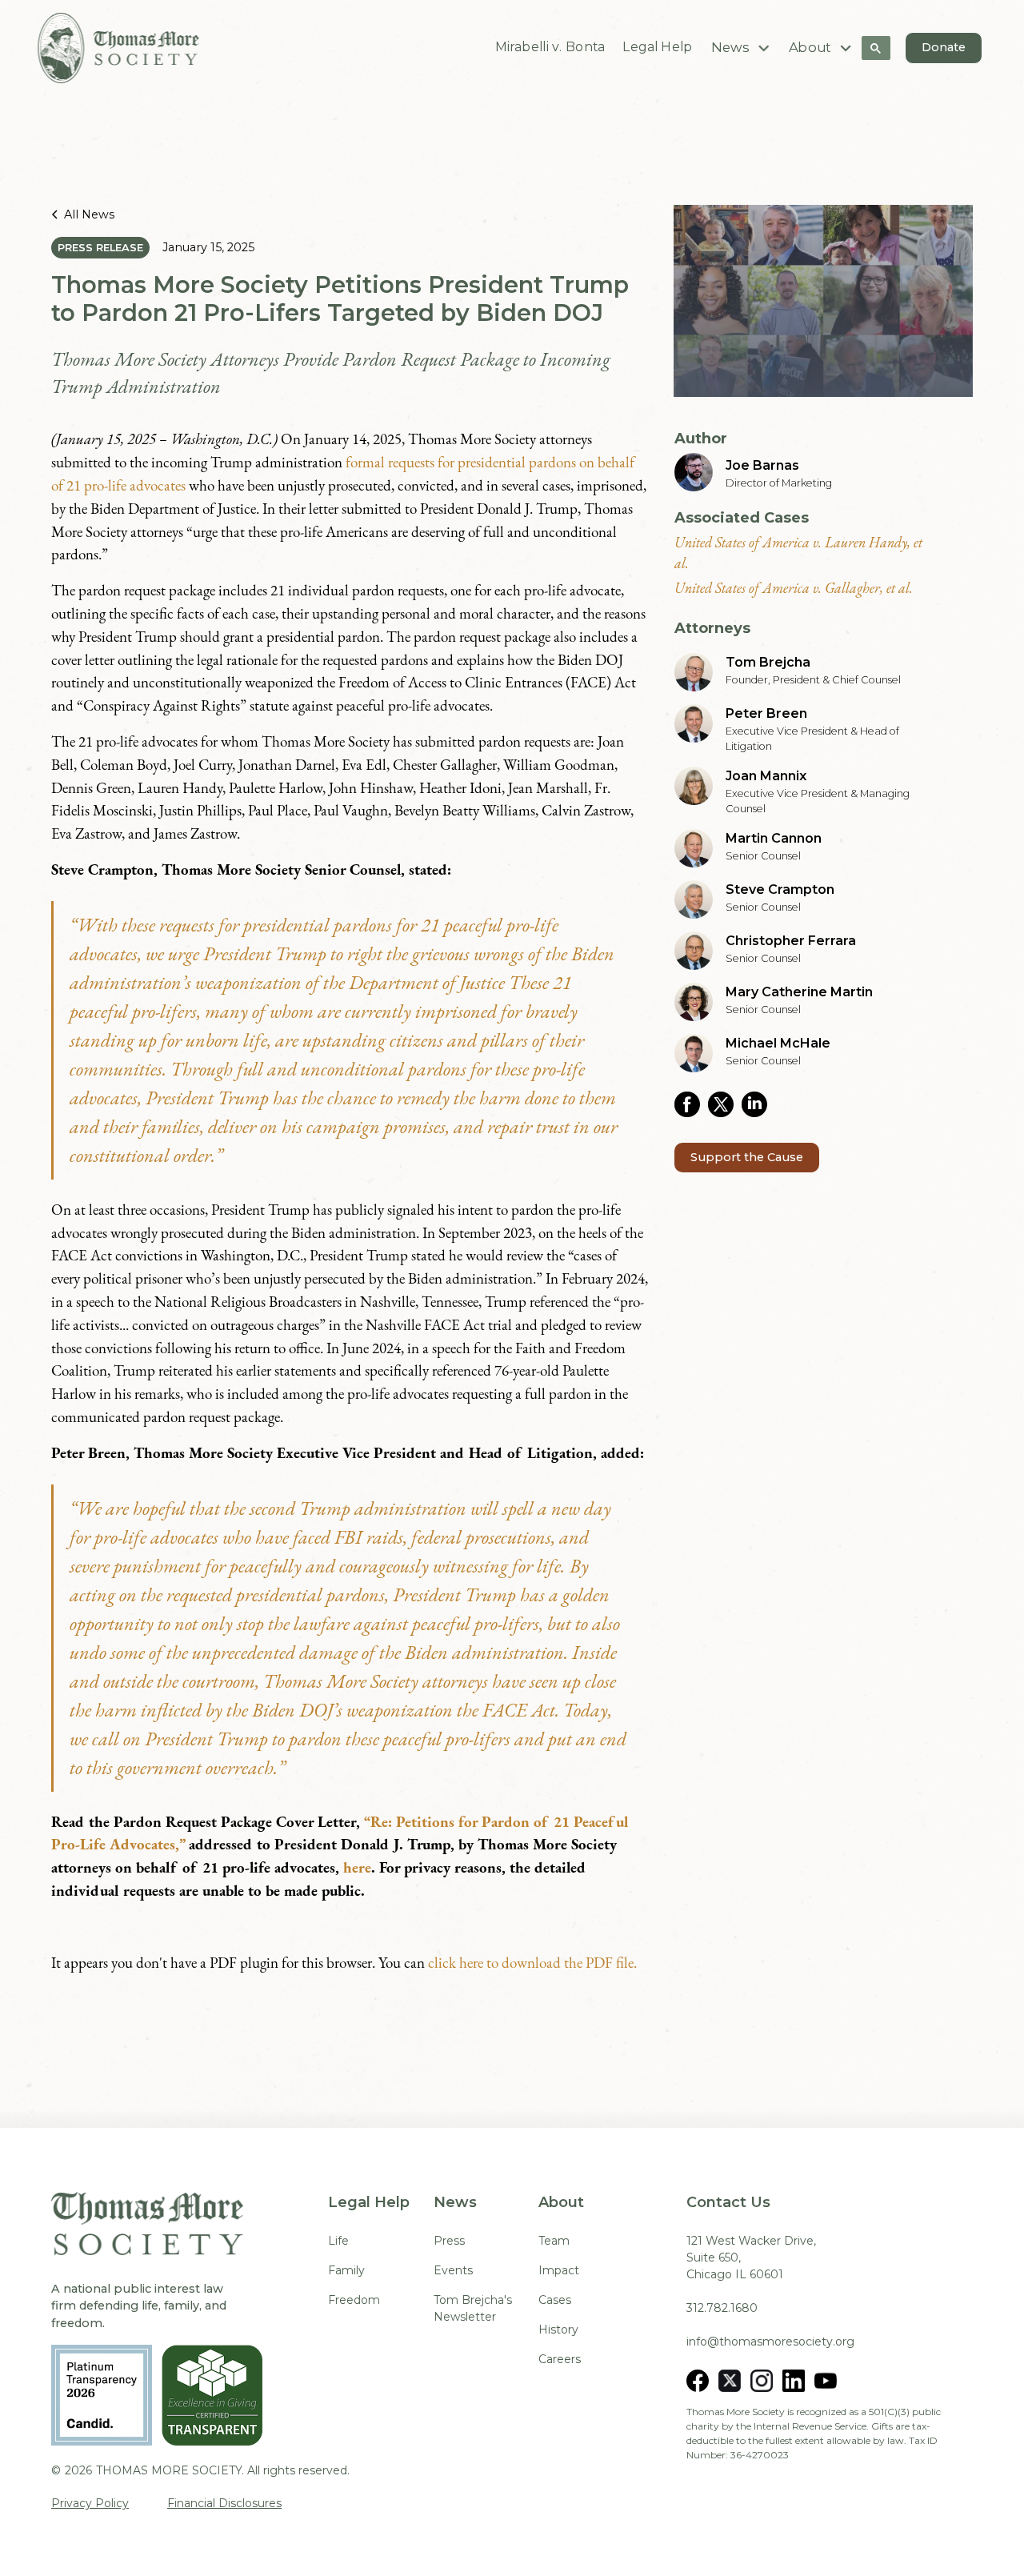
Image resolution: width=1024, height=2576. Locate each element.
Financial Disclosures (224, 2503)
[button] (742, 48)
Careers (560, 2359)
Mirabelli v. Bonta (550, 47)
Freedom (354, 2300)
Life (338, 2241)
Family (346, 2270)
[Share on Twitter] (725, 1104)
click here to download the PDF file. (532, 1963)
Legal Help (658, 47)
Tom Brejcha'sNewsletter (473, 2308)
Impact (559, 2270)
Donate (944, 47)
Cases (555, 2300)
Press (449, 2241)
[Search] (876, 48)
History (558, 2330)
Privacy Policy (90, 2503)
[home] (118, 48)
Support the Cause (747, 1157)
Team (554, 2241)
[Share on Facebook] (691, 1104)
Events (453, 2270)
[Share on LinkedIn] (758, 1104)
